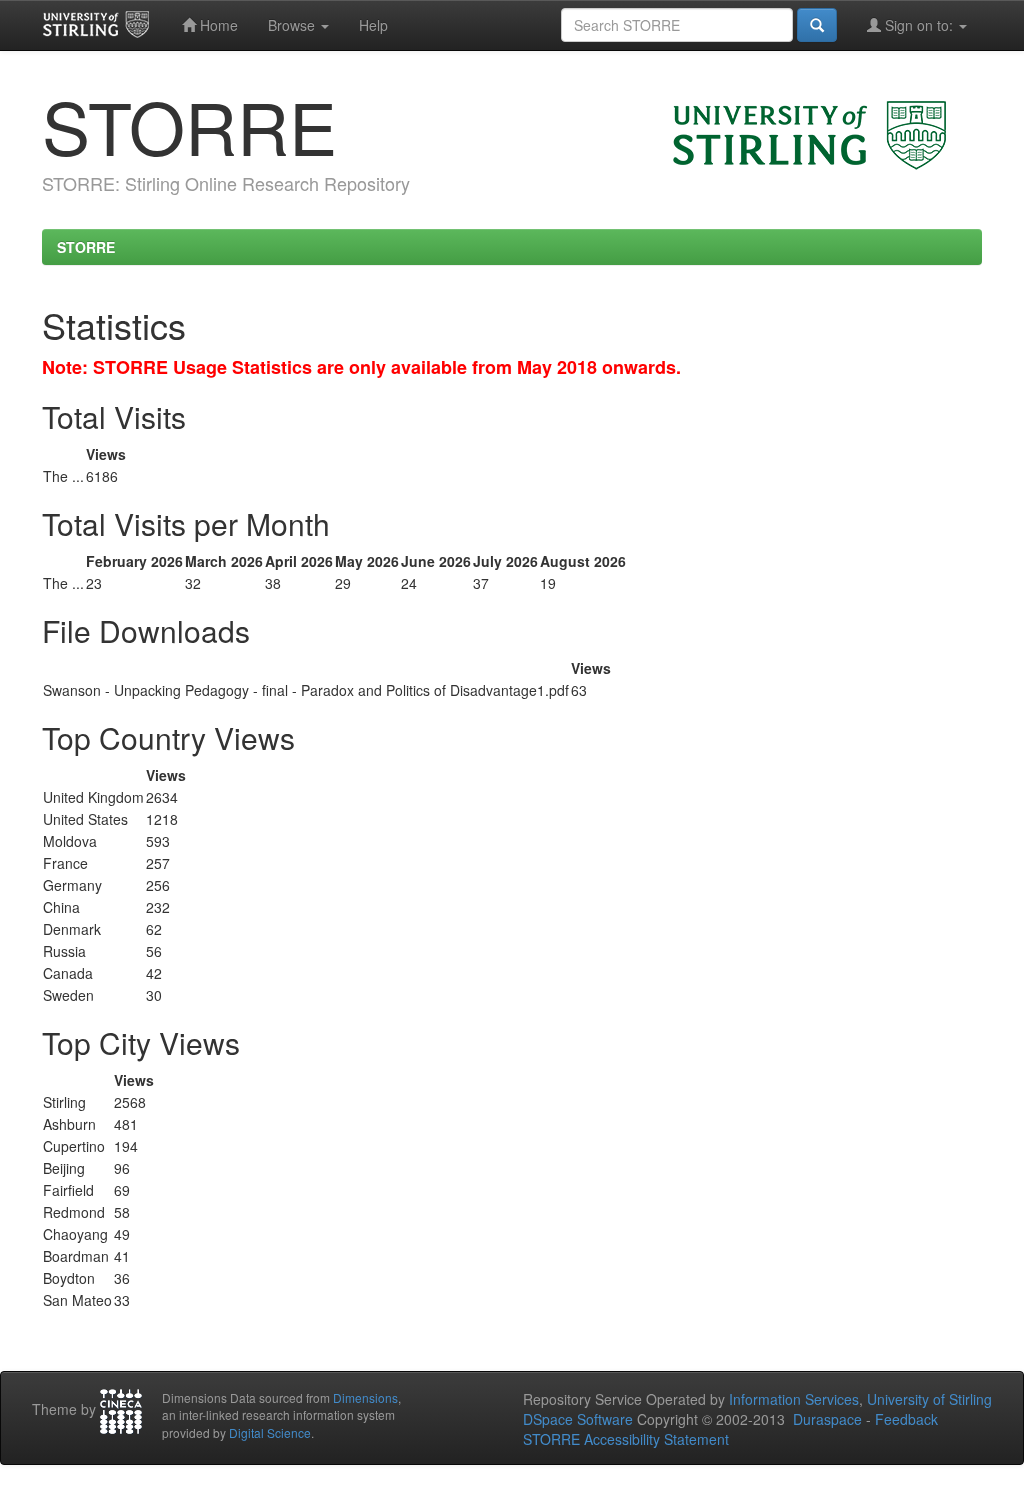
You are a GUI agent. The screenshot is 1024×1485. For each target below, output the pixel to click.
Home (217, 25)
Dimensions (365, 1397)
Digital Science (270, 1432)
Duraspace (827, 1419)
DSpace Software (578, 1419)
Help (373, 25)
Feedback (906, 1419)
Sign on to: (919, 25)
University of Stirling (929, 1399)
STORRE (86, 247)
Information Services (794, 1399)
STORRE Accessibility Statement (626, 1439)
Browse (293, 25)
